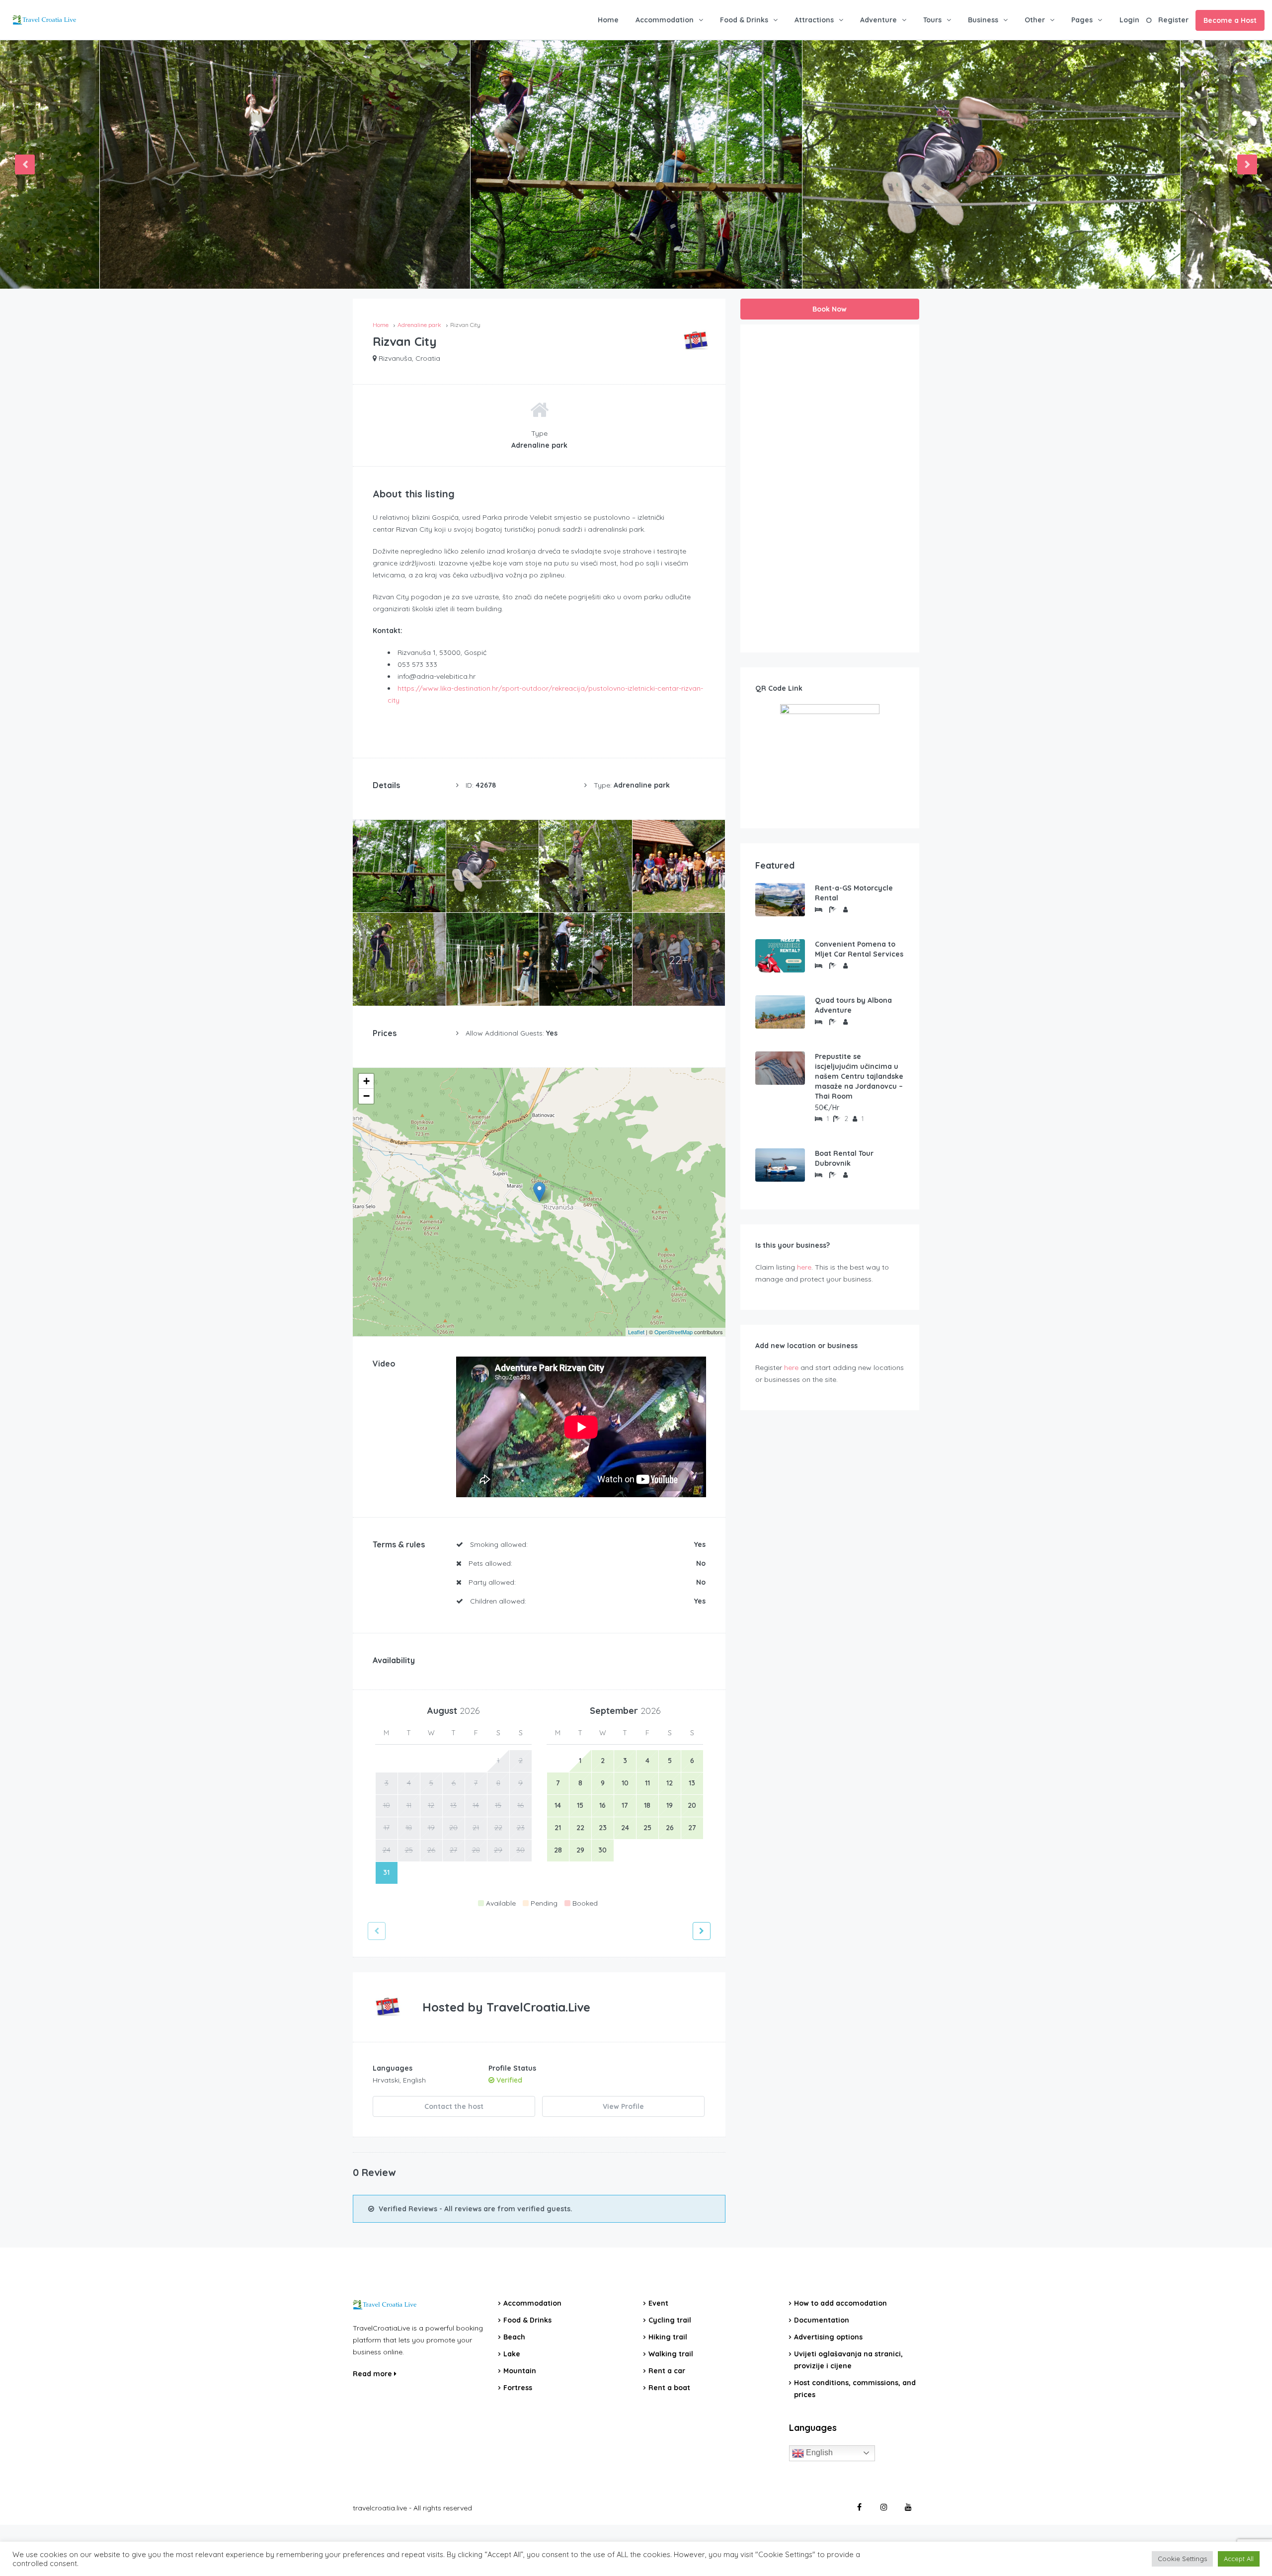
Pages (1082, 20)
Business (983, 20)
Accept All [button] (1239, 2559)
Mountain (520, 2371)
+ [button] (366, 1081)
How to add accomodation (840, 2303)
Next (1247, 164)
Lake (512, 2354)
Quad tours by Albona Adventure (853, 1005)
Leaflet (636, 1332)
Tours (932, 20)
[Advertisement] (830, 488)
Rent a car (667, 2371)
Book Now (830, 309)
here (804, 1267)
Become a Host (1230, 20)
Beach (514, 2337)
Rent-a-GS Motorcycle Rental (854, 893)
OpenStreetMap (674, 1332)
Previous (25, 164)
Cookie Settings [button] (1182, 2559)
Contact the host (454, 2106)
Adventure (878, 20)
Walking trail (671, 2354)
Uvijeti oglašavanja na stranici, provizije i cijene (848, 2360)
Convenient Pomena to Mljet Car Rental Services (859, 949)
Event (658, 2303)
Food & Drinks (744, 20)
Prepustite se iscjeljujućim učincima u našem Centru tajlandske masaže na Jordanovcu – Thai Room (859, 1076)
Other (1035, 20)
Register (1173, 20)
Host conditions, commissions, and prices (855, 2389)
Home (608, 20)
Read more (373, 2374)
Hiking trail (668, 2337)
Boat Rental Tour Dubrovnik (844, 1158)
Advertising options (828, 2337)
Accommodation (665, 20)
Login (1129, 20)
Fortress (518, 2388)
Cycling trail (670, 2320)
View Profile (623, 2106)
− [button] (366, 1096)
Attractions (814, 20)
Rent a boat (669, 2388)
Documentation (822, 2320)
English (818, 2453)
